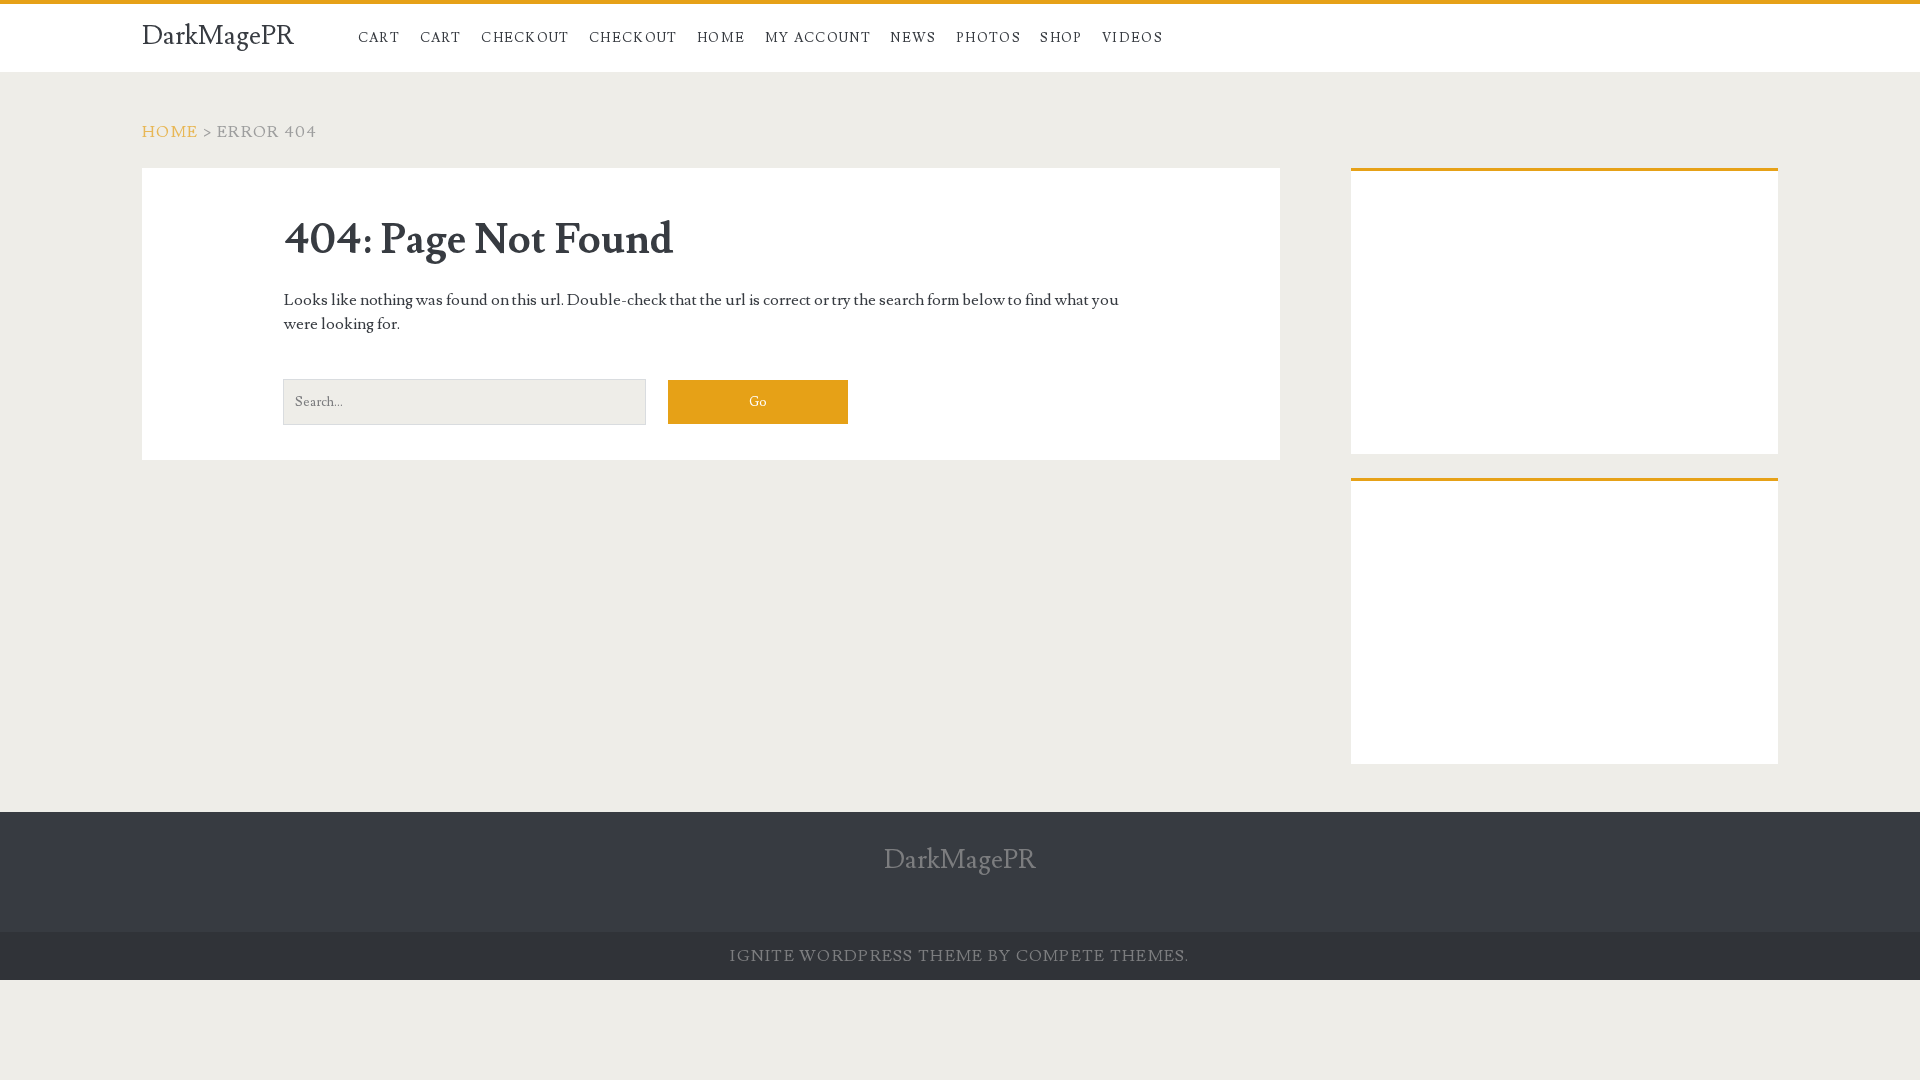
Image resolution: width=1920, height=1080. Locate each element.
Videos (1132, 38)
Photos (988, 38)
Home (721, 38)
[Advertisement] (1564, 317)
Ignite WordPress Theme (856, 956)
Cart (379, 38)
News (913, 38)
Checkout (525, 38)
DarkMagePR (218, 36)
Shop (1061, 38)
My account (818, 38)
